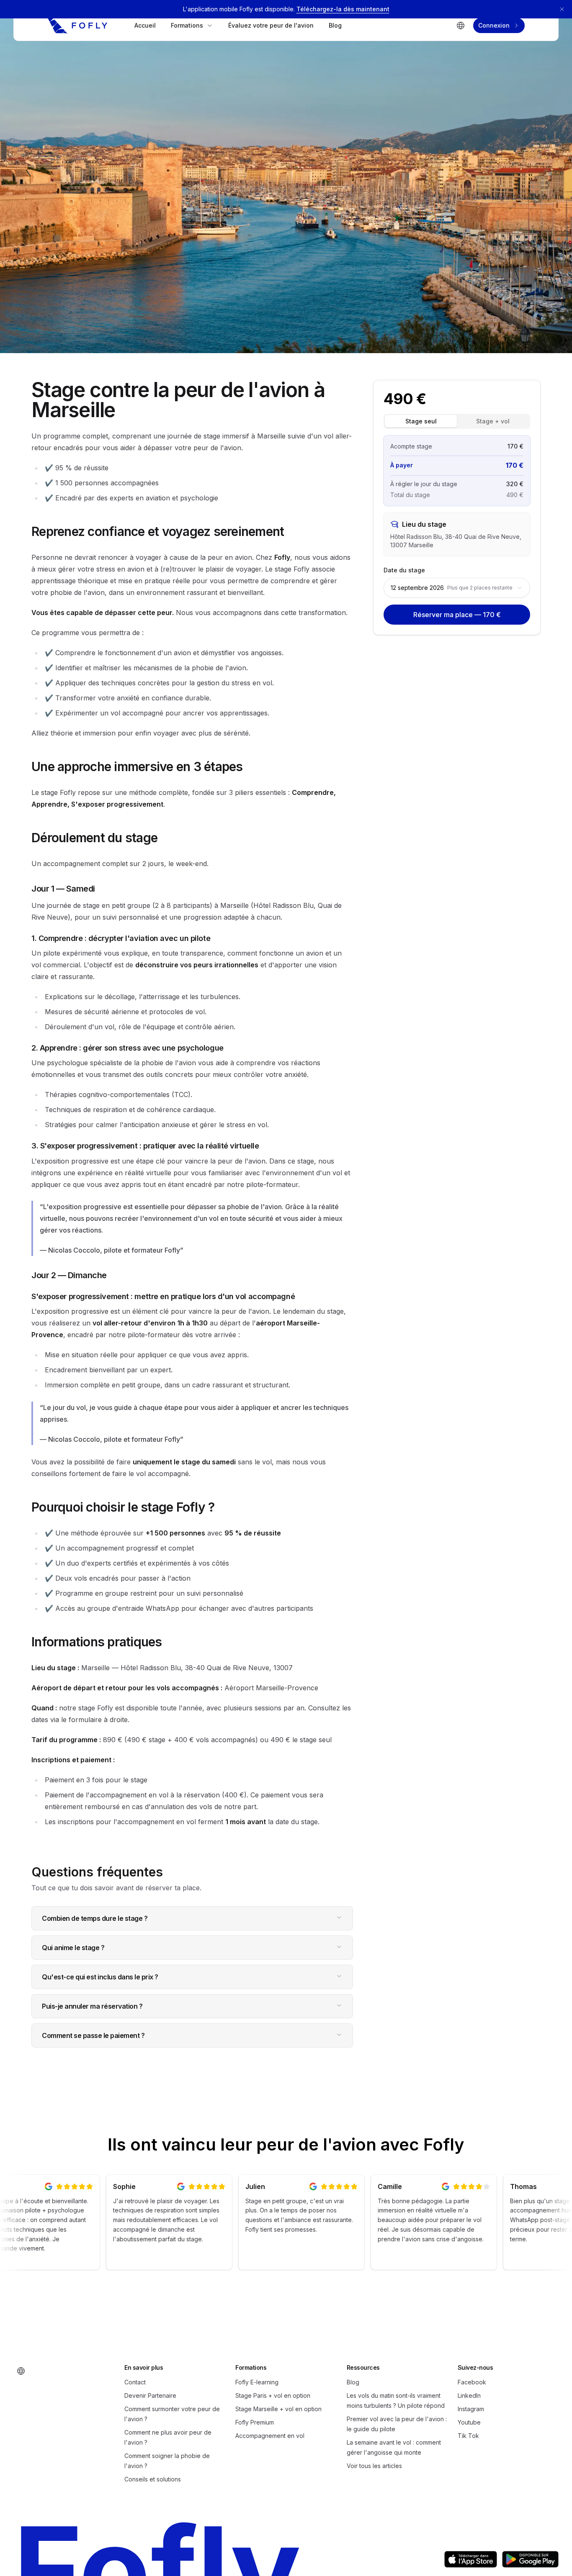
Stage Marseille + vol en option (278, 2409)
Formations (187, 25)
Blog (335, 25)
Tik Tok (468, 2436)
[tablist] (457, 421)
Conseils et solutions (153, 2479)
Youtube (469, 2422)
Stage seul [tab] (421, 421)
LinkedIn (469, 2395)
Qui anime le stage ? (73, 1948)
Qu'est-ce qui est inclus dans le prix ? (100, 1977)
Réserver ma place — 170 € (457, 615)
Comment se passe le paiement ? (93, 2035)
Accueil (145, 25)
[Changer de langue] (461, 26)
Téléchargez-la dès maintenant (343, 9)
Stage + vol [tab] (493, 421)
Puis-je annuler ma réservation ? (92, 2006)
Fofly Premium (255, 2422)
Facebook (472, 2382)
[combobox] (457, 588)
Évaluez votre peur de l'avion (271, 25)
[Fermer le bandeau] (562, 9)
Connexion (494, 25)
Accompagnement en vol (270, 2436)
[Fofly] (77, 26)
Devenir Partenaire (150, 2395)
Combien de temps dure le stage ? (95, 1918)
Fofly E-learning (257, 2382)
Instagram (471, 2409)
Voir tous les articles (374, 2466)
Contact (135, 2382)
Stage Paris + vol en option (273, 2395)
